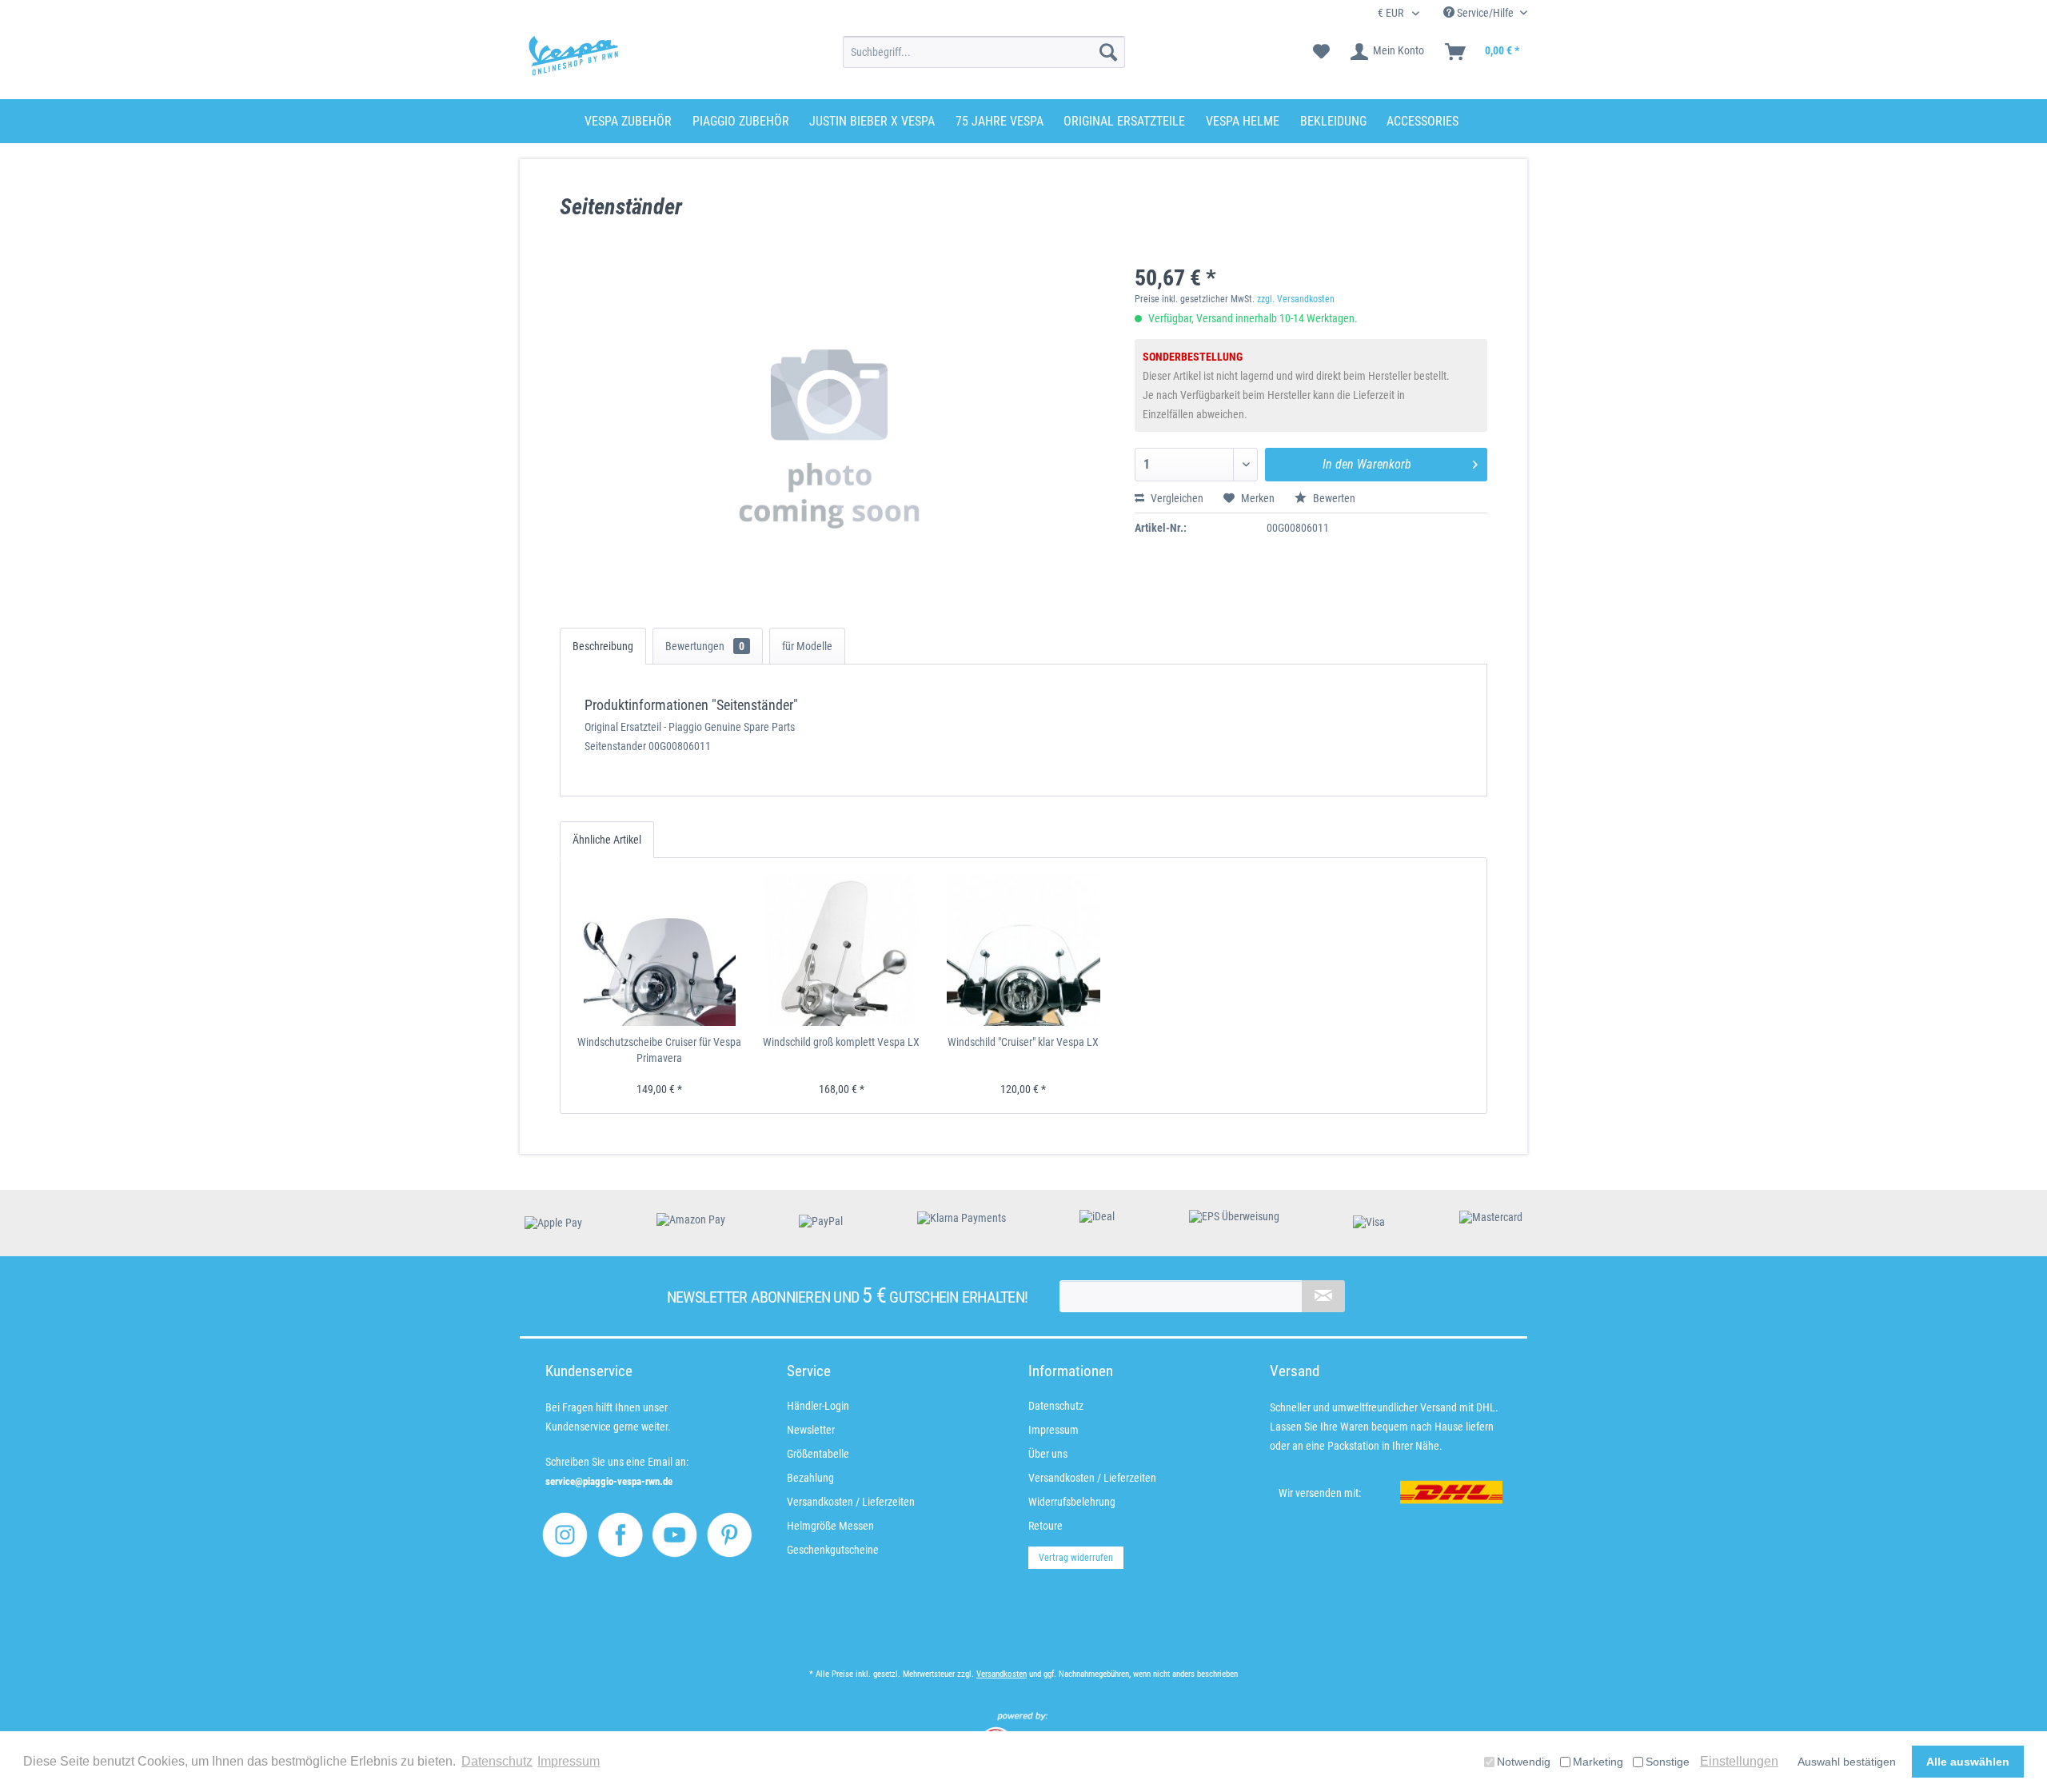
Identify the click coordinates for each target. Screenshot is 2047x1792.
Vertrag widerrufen (1076, 1558)
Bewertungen (705, 646)
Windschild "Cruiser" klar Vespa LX (1023, 1042)
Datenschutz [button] (497, 1761)
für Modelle (807, 646)
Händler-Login (818, 1406)
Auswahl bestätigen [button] (1847, 1762)
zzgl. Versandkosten (1296, 299)
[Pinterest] (730, 1535)
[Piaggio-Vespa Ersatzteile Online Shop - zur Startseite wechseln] (573, 56)
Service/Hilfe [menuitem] (1485, 13)
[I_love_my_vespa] (565, 1535)
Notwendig (1524, 1762)
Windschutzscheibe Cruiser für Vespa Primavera (659, 1050)
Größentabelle (818, 1454)
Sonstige (1668, 1762)
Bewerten (1333, 498)
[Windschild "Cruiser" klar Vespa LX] (1023, 950)
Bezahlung (810, 1478)
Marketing (1598, 1762)
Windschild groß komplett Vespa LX (841, 1042)
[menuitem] (984, 52)
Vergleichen (1176, 498)
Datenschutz (1056, 1406)
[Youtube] (674, 1535)
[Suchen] (1108, 52)
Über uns (1048, 1454)
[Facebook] (620, 1535)
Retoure (1045, 1526)
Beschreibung (603, 646)
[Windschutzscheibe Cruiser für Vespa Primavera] (660, 950)
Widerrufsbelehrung (1072, 1502)
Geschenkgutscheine (833, 1550)
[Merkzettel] (1321, 52)
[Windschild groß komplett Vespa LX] (842, 950)
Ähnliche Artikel (607, 840)
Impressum (1053, 1430)
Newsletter (811, 1430)
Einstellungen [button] (1739, 1761)
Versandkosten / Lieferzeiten (851, 1502)
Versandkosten (1002, 1674)
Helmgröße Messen (830, 1526)
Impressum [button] (569, 1761)
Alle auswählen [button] (1968, 1762)
